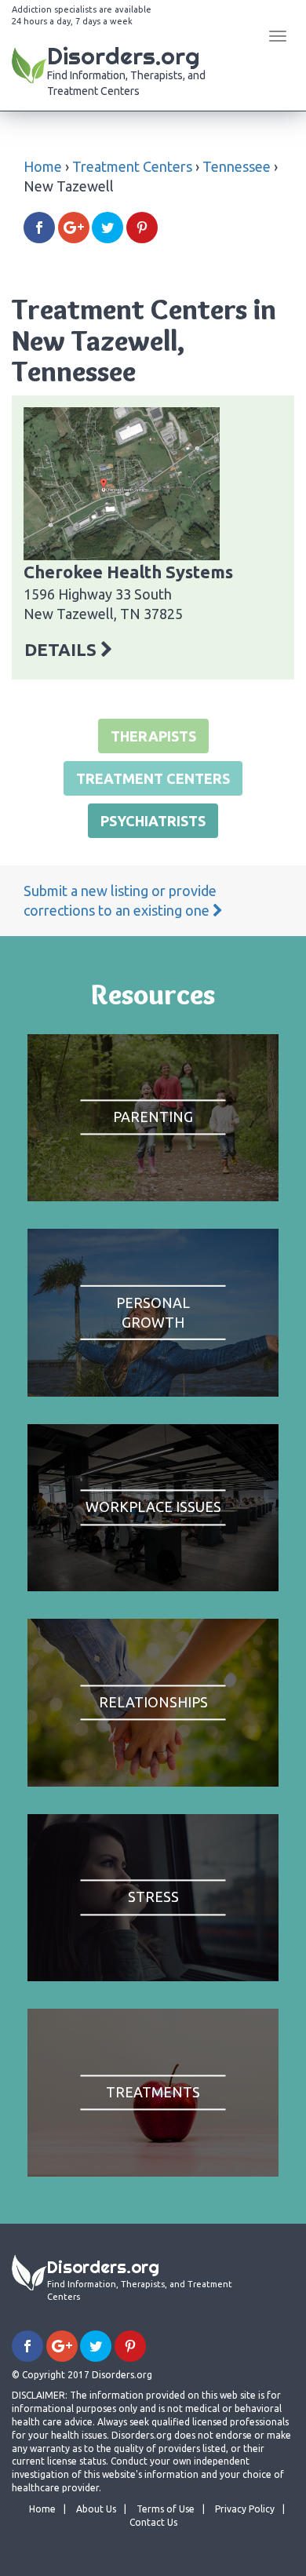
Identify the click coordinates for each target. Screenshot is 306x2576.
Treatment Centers (132, 166)
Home (43, 166)
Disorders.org (126, 69)
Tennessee (237, 166)
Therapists (153, 736)
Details (62, 649)
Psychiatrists (153, 821)
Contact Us (153, 2522)
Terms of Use (166, 2509)
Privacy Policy (245, 2509)
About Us (96, 2509)
